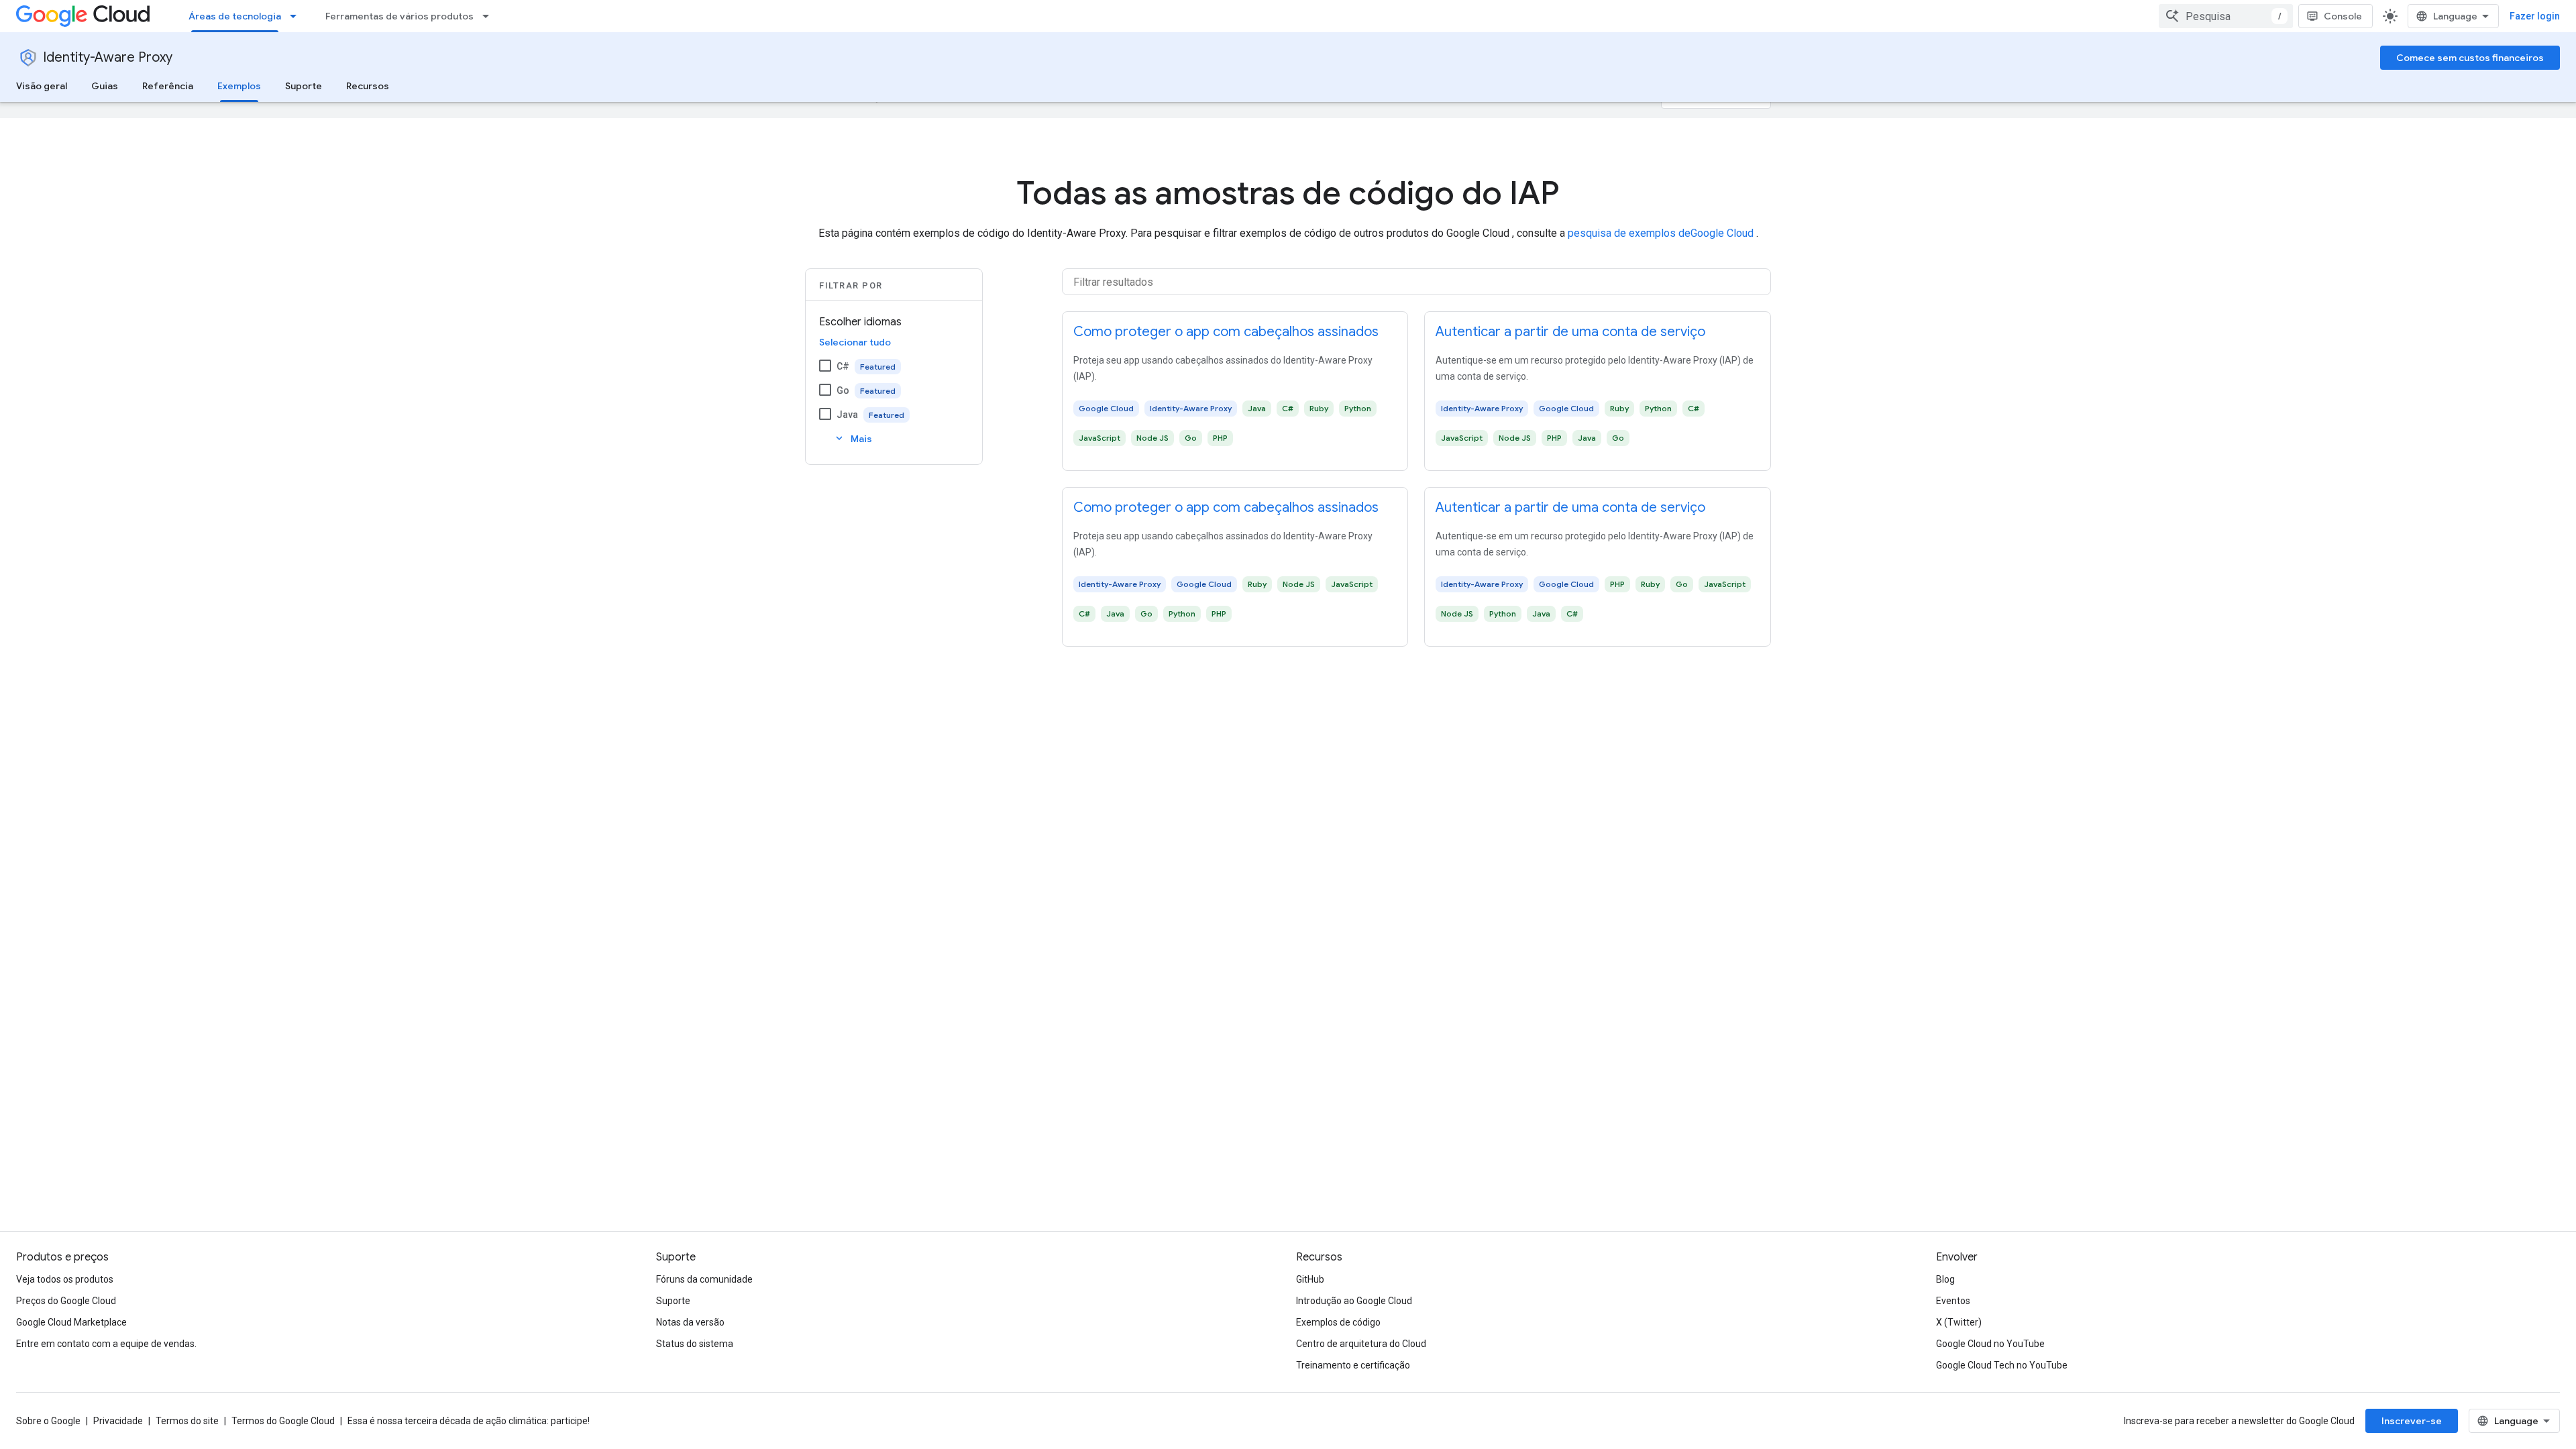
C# (843, 366)
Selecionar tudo (855, 342)
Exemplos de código (1338, 1322)
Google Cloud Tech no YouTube (2002, 1365)
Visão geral (42, 86)
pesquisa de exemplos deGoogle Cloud (1662, 233)
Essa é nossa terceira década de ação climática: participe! (469, 1421)
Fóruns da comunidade (704, 1279)
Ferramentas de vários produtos (399, 16)
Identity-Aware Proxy (108, 57)
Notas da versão (690, 1322)
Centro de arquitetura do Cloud (1361, 1344)
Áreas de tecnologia (235, 16)
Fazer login (2535, 16)
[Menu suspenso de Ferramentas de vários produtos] (490, 16)
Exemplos (239, 86)
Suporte (304, 86)
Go (843, 390)
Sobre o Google (48, 1421)
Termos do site (187, 1421)
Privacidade (118, 1421)
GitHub (1310, 1279)
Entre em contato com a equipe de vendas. (106, 1344)
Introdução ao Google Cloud (1354, 1301)
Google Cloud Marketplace (71, 1322)
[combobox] (2226, 16)
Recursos (368, 86)
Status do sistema (695, 1344)
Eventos (1953, 1301)
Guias (105, 86)
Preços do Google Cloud (66, 1301)
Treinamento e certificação (1353, 1365)
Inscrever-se (2412, 1421)
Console (2343, 16)
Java (847, 415)
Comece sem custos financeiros (2470, 58)
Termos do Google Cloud (283, 1421)
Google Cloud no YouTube (1990, 1344)
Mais (853, 438)
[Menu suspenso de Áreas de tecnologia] (297, 16)
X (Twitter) (1959, 1322)
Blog (1945, 1279)
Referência (168, 86)
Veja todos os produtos (65, 1279)
